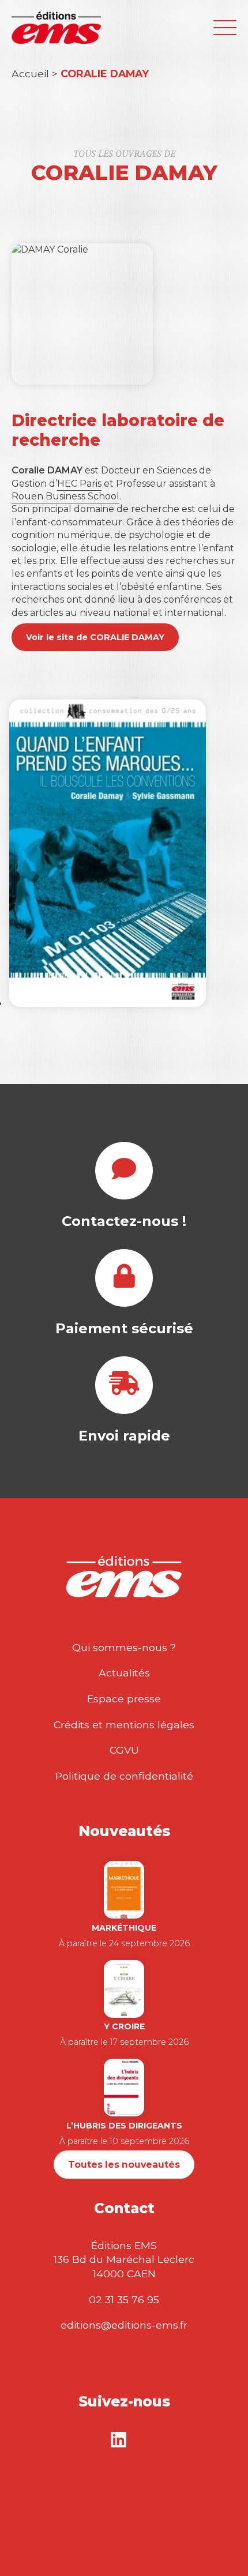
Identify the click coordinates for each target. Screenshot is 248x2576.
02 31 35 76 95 (124, 2299)
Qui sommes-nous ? (124, 1647)
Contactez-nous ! (124, 1221)
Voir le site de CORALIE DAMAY (95, 637)
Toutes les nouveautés (124, 2165)
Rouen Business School (65, 496)
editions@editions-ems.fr (124, 2325)
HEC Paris (79, 484)
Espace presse (124, 1699)
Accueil (30, 74)
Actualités (124, 1673)
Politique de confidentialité (124, 1776)
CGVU (124, 1750)
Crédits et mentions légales (124, 1725)
